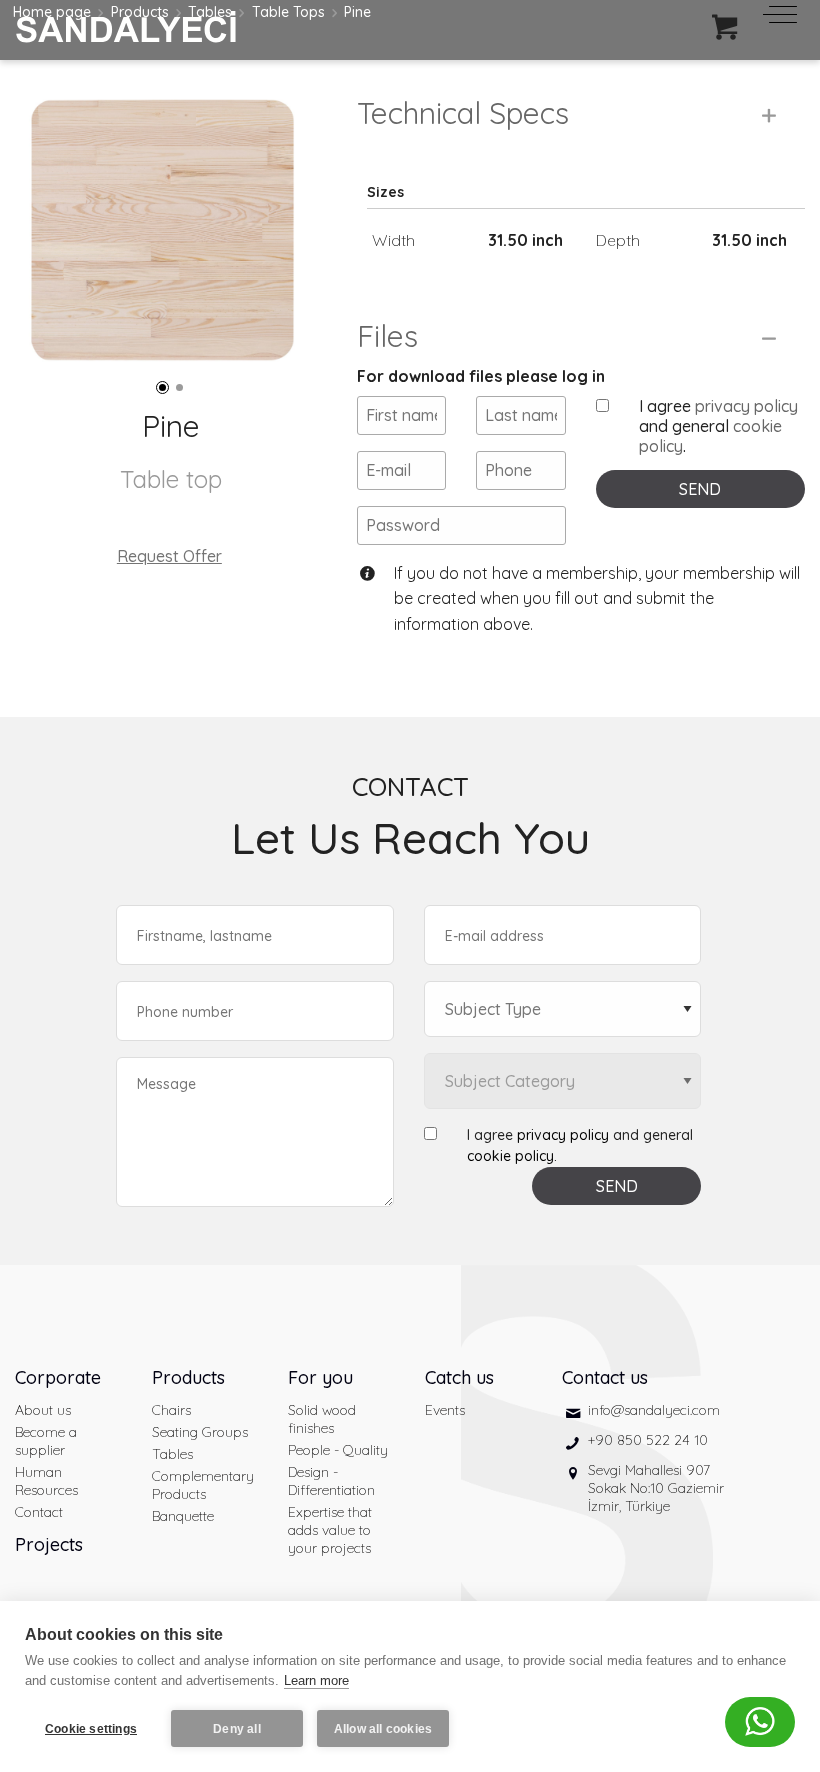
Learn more (316, 1680)
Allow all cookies (383, 1729)
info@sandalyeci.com (654, 1410)
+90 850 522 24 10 (648, 1440)
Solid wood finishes (322, 1419)
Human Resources (46, 1481)
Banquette (183, 1516)
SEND (700, 489)
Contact (39, 1512)
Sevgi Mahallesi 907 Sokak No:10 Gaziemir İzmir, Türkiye (656, 1488)
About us (43, 1410)
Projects (49, 1544)
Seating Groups (200, 1432)
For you (320, 1377)
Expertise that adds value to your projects (330, 1530)
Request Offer (169, 556)
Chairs (171, 1410)
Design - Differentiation (331, 1481)
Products (188, 1377)
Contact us (605, 1377)
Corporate (58, 1377)
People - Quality (338, 1450)
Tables (172, 1454)
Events (445, 1410)
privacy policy (746, 406)
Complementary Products (203, 1485)
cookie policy (510, 1156)
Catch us (459, 1377)
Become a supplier (46, 1441)
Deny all (237, 1729)
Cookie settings (91, 1729)
